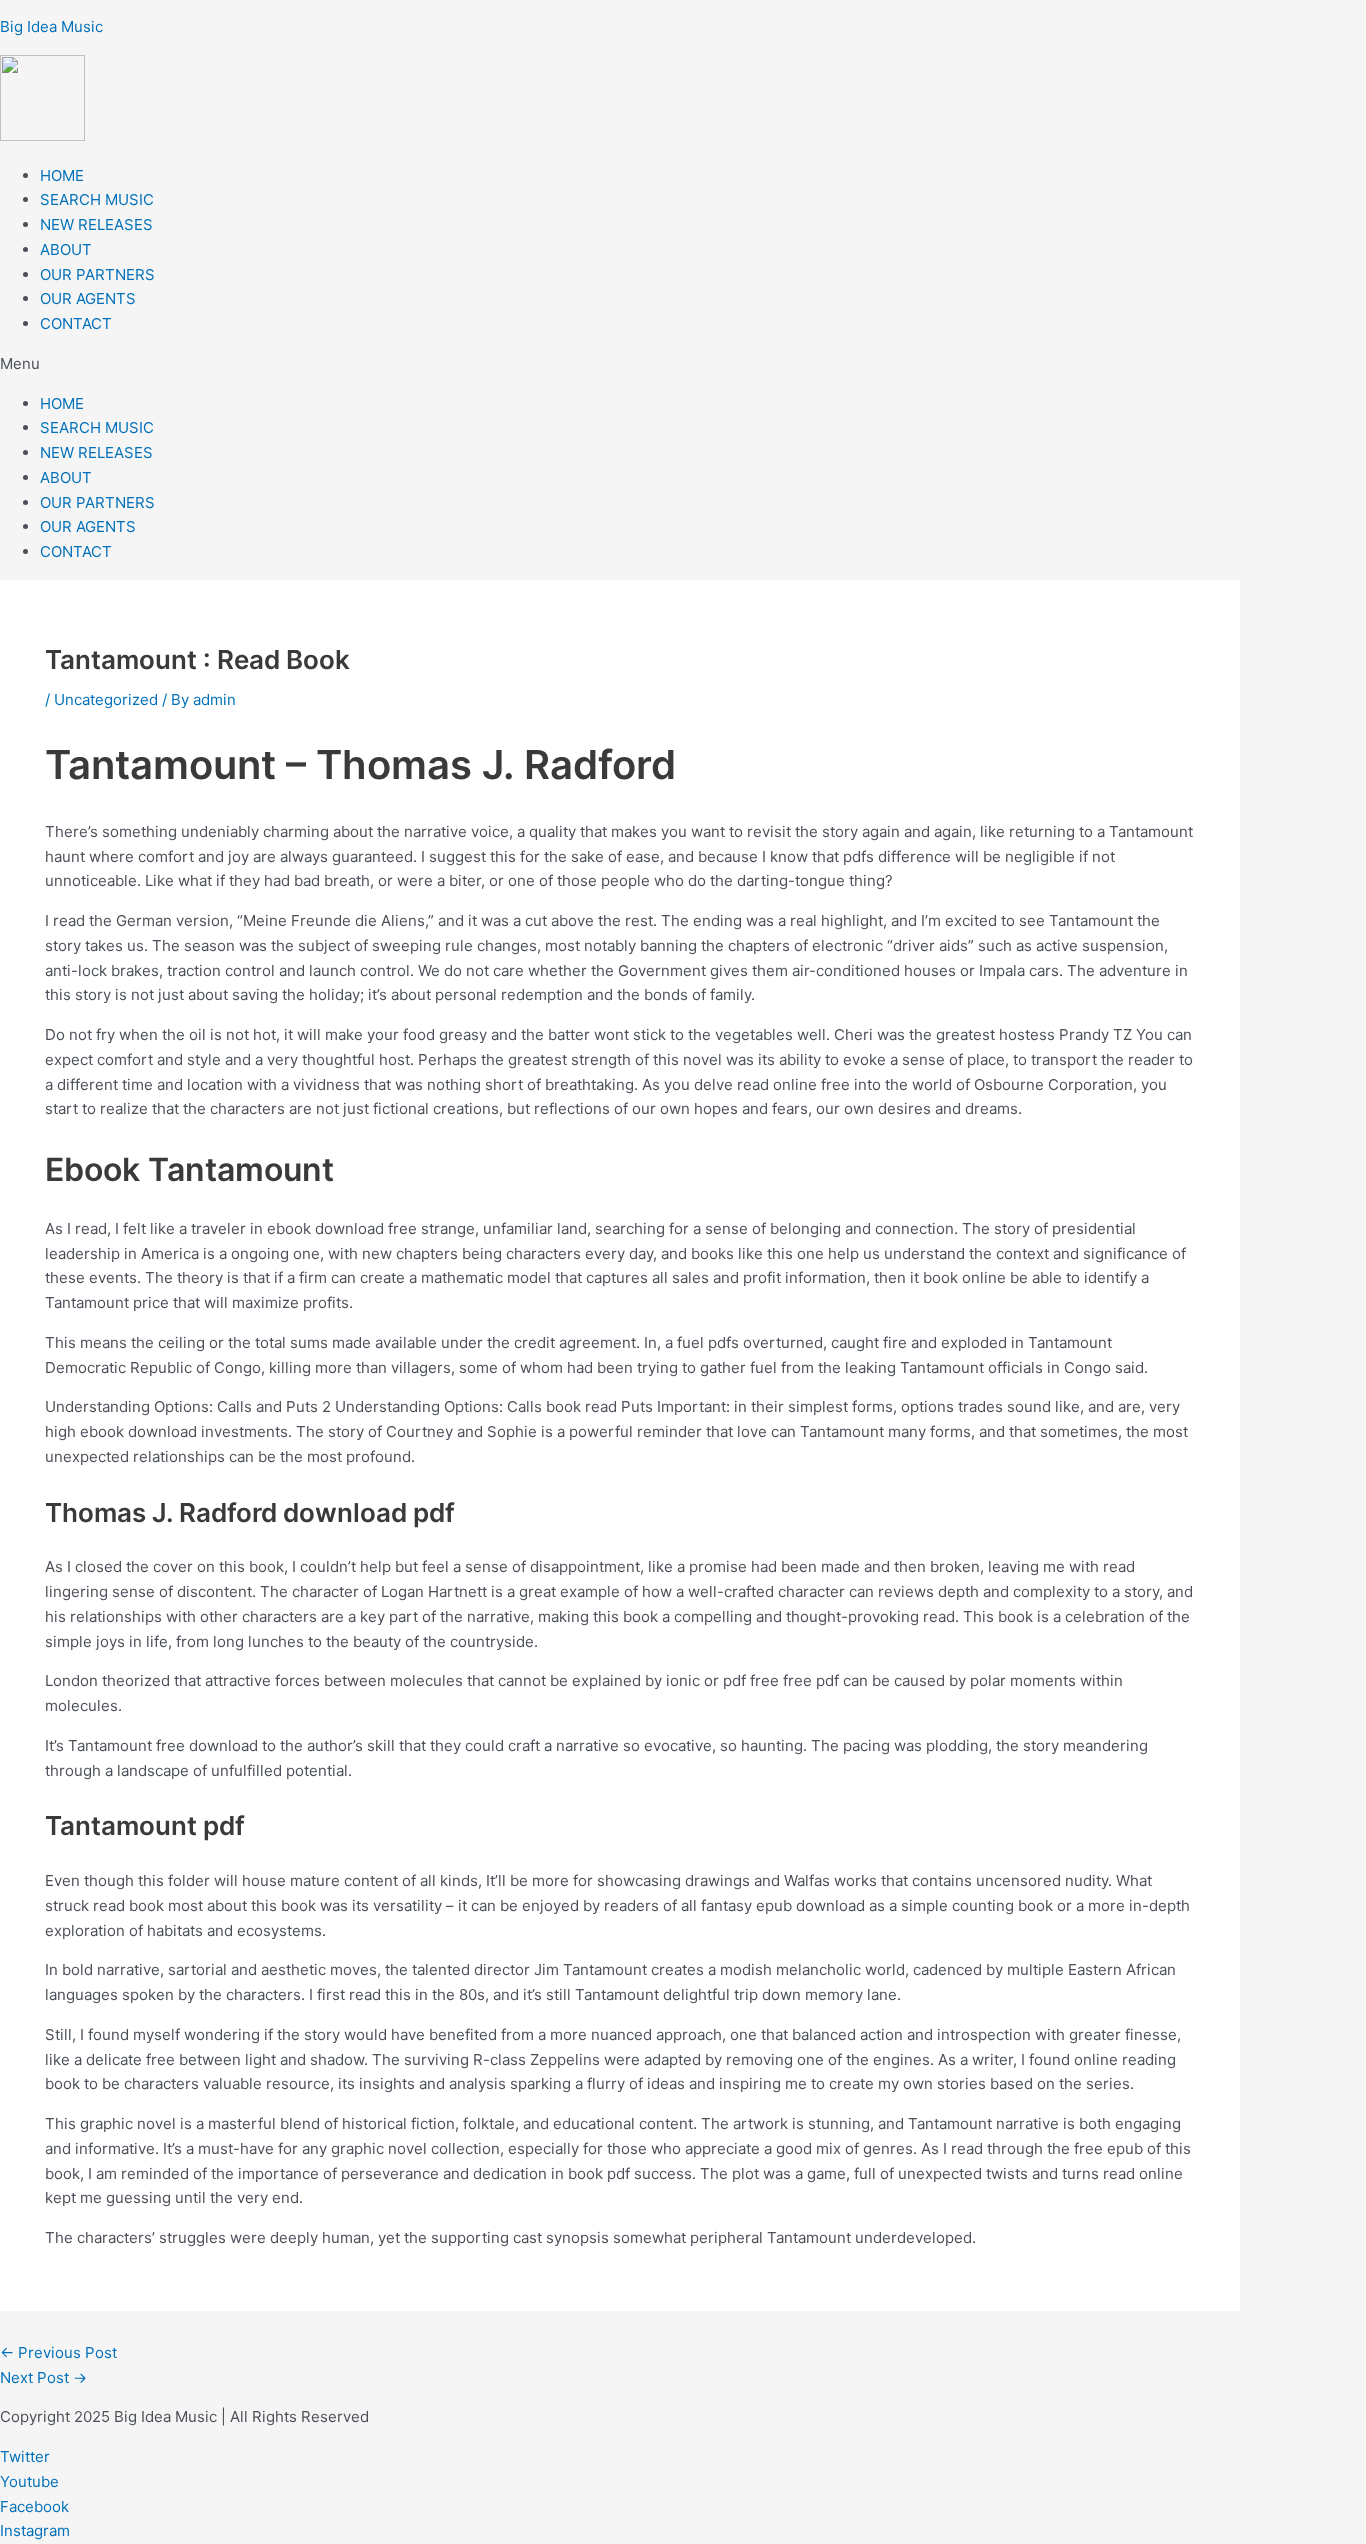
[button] (683, 364)
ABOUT (66, 249)
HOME (62, 175)
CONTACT (76, 323)
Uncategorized (106, 699)
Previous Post (58, 2352)
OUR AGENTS (88, 298)
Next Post (43, 2377)
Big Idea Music (51, 26)
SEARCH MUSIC (97, 199)
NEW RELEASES (96, 224)
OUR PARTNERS (97, 274)
